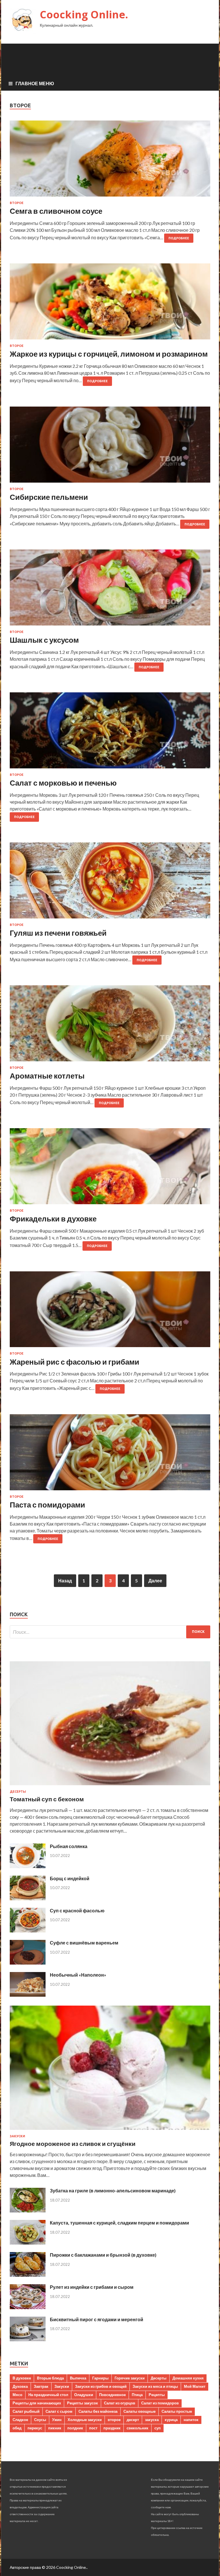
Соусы (40, 2420)
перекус (35, 2428)
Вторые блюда (50, 2378)
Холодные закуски (85, 2420)
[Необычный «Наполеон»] (28, 1995)
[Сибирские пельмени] (110, 447)
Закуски (17, 2136)
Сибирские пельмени (49, 497)
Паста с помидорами (47, 1505)
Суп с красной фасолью (77, 1910)
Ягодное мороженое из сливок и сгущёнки (73, 2143)
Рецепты (157, 2395)
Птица (137, 2395)
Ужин (57, 2420)
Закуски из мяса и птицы (155, 2386)
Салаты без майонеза (98, 2411)
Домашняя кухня (188, 2378)
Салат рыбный (26, 2411)
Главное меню (35, 83)
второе (114, 2420)
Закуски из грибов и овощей (101, 2386)
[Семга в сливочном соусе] (110, 161)
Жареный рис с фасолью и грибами (74, 1362)
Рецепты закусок (82, 2403)
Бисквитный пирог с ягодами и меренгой (97, 2319)
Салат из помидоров (160, 2403)
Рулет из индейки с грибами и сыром (92, 2287)
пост (93, 2428)
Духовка (20, 2386)
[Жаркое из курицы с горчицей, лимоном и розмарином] (110, 304)
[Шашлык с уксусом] (110, 590)
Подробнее (179, 238)
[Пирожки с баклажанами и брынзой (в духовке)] (28, 2275)
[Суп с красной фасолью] (28, 1931)
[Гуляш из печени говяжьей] (110, 883)
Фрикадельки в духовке (53, 1219)
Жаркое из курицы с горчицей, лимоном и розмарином (109, 354)
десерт (133, 2420)
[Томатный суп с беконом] (110, 1786)
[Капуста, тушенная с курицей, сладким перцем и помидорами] (28, 2243)
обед (17, 2428)
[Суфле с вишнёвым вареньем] (28, 1963)
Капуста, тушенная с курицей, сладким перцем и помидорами (119, 2223)
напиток (191, 2420)
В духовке (22, 2378)
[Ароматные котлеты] (110, 1026)
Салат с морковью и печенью (63, 783)
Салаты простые (177, 2411)
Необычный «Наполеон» (78, 1975)
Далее (155, 1581)
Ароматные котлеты (47, 1076)
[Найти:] (110, 1632)
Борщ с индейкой (70, 1878)
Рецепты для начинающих (37, 2403)
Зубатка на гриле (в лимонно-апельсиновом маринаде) (113, 2191)
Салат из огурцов (120, 2403)
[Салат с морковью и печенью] (110, 733)
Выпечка (78, 2378)
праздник (112, 2428)
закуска (152, 2420)
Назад (65, 1581)
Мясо (17, 2395)
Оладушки (84, 2395)
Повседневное (112, 2395)
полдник (75, 2428)
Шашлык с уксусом (44, 640)
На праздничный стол (48, 2395)
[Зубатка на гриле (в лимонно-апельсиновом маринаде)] (28, 2211)
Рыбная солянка (69, 1846)
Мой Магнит (195, 2386)
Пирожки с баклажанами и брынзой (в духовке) (103, 2255)
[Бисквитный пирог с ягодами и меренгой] (28, 2339)
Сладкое (20, 2420)
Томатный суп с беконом (47, 1799)
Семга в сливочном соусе (56, 211)
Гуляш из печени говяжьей (58, 933)
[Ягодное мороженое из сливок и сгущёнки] (110, 2131)
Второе (17, 203)
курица (171, 2420)
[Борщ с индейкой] (28, 1898)
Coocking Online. (84, 14)
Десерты (18, 1792)
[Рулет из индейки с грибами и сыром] (28, 2307)
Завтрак (41, 2386)
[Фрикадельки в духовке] (110, 1168)
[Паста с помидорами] (110, 1455)
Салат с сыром (59, 2411)
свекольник (137, 2428)
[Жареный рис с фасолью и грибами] (110, 1312)
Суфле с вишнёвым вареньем (84, 1943)
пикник (55, 2428)
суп (158, 2428)
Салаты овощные (140, 2411)
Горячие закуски (130, 2378)
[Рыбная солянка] (28, 1866)
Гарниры (100, 2378)
